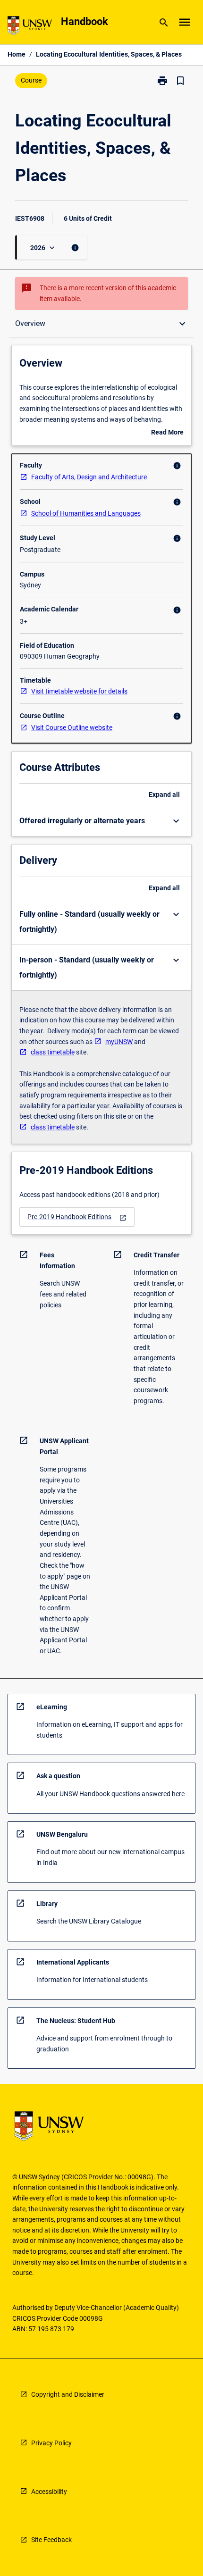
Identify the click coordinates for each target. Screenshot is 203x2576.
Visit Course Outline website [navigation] (72, 728)
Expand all (164, 795)
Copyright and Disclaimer (68, 2394)
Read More (167, 433)
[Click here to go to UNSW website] (30, 27)
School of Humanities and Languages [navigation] (86, 513)
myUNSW (119, 1042)
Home (17, 54)
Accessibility (49, 2492)
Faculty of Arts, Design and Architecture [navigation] (89, 477)
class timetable (53, 1052)
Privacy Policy (51, 2443)
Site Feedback (51, 2540)
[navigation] (77, 1217)
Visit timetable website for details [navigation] (79, 691)
